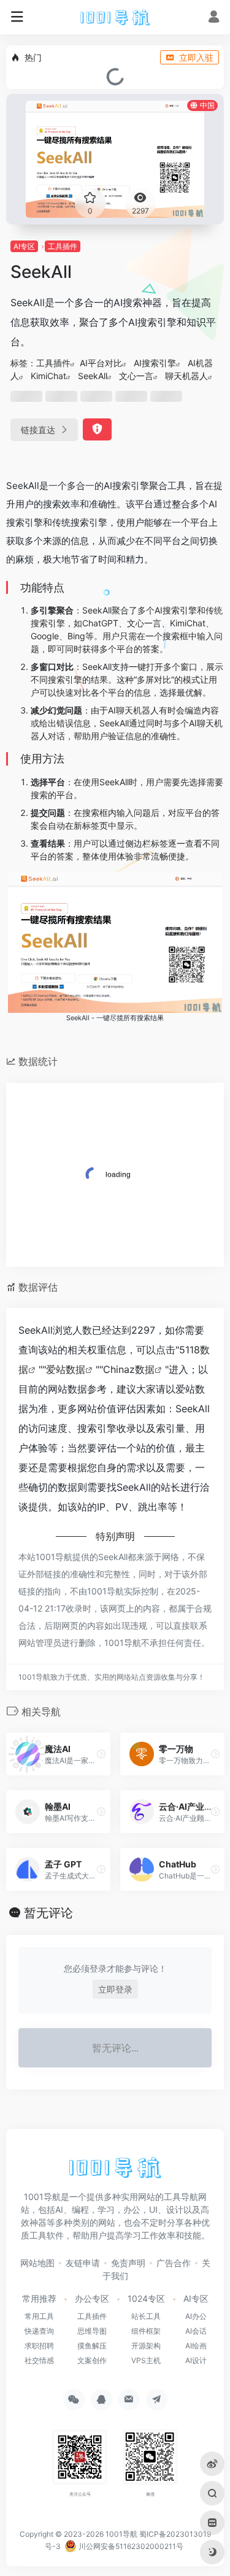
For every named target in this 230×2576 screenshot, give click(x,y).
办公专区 (92, 2298)
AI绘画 (196, 2346)
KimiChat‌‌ (48, 376)
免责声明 (128, 2263)
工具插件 (63, 246)
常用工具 (39, 2316)
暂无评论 (48, 1913)
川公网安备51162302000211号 (130, 2546)
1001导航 (121, 2534)
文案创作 (92, 2360)
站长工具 (146, 2316)
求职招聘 (39, 2346)
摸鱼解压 (92, 2346)
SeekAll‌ (93, 376)
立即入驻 (196, 57)
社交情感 (39, 2360)
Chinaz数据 (129, 1369)
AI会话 (196, 2331)
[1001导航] (115, 17)
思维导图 (92, 2331)
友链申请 (83, 2263)
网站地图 (37, 2263)
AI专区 (24, 246)
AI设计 (196, 2360)
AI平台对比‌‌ (101, 363)
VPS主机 (146, 2360)
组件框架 (146, 2331)
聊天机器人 (186, 376)
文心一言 (136, 376)
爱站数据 (66, 1369)
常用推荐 (39, 2298)
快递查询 (39, 2331)
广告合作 (174, 2263)
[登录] (214, 18)
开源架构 (146, 2346)
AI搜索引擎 (155, 363)
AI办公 (196, 2316)
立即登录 (115, 1989)
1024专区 (146, 2298)
